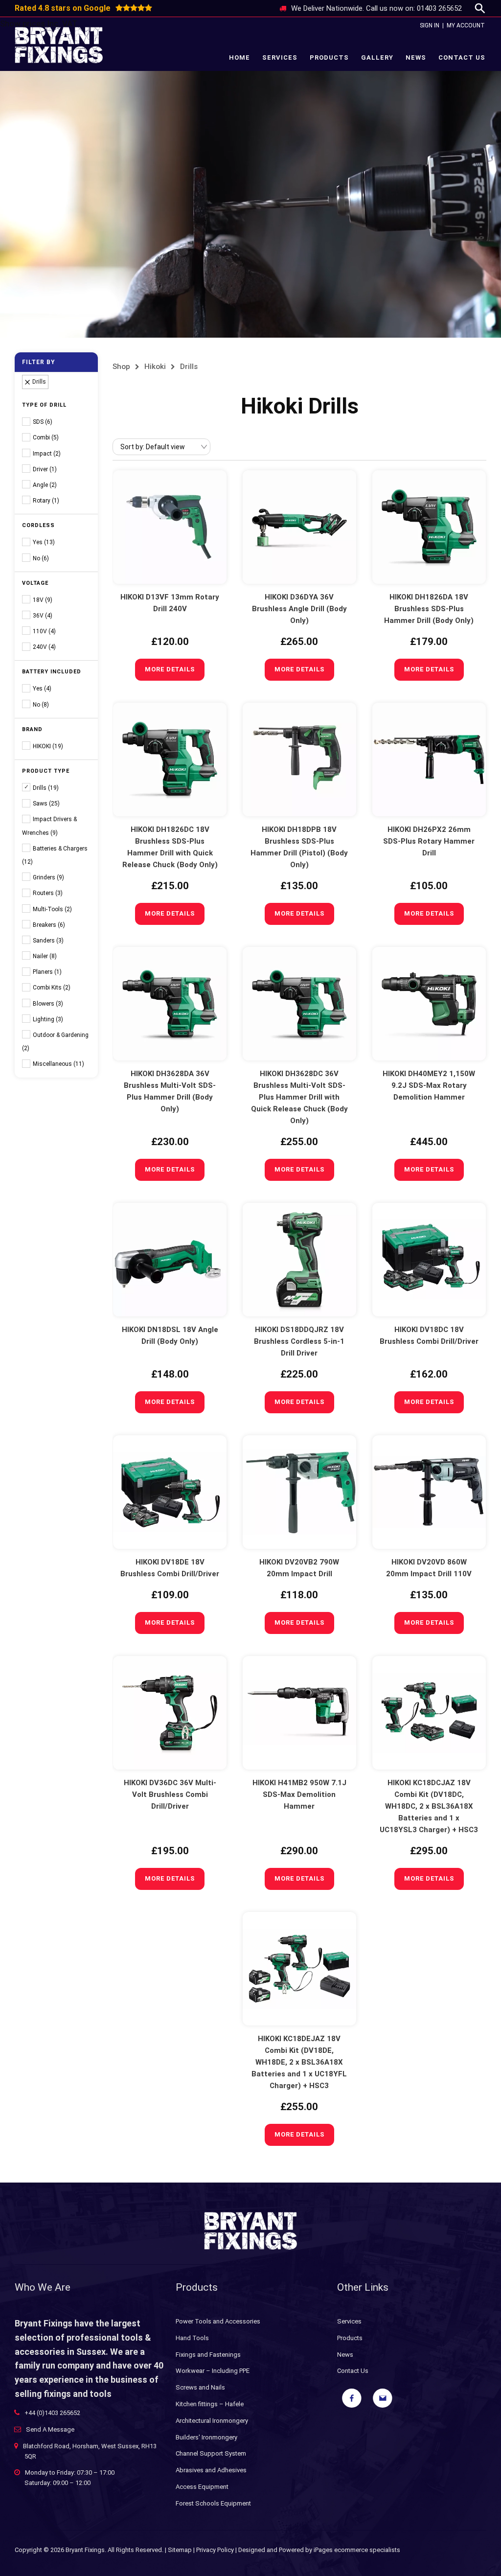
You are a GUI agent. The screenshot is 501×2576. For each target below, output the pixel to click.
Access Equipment (202, 2487)
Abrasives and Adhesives (211, 2470)
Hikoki (155, 367)
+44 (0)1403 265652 (52, 2413)
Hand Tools (192, 2338)
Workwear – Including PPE (213, 2371)
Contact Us (462, 57)
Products (329, 57)
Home (239, 57)
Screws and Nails (200, 2387)
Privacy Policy (215, 2550)
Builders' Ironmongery (206, 2437)
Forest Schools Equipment (213, 2503)
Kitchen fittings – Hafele (210, 2404)
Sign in (430, 25)
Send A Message (50, 2429)
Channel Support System (211, 2453)
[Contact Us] (383, 2398)
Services (280, 57)
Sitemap (180, 2550)
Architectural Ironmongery (212, 2421)
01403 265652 (439, 8)
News (416, 57)
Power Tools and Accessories (218, 2321)
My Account (466, 25)
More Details (170, 669)
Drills (189, 367)
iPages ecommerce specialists (357, 2550)
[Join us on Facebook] (352, 2398)
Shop (121, 367)
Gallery (377, 57)
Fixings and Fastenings (208, 2355)
